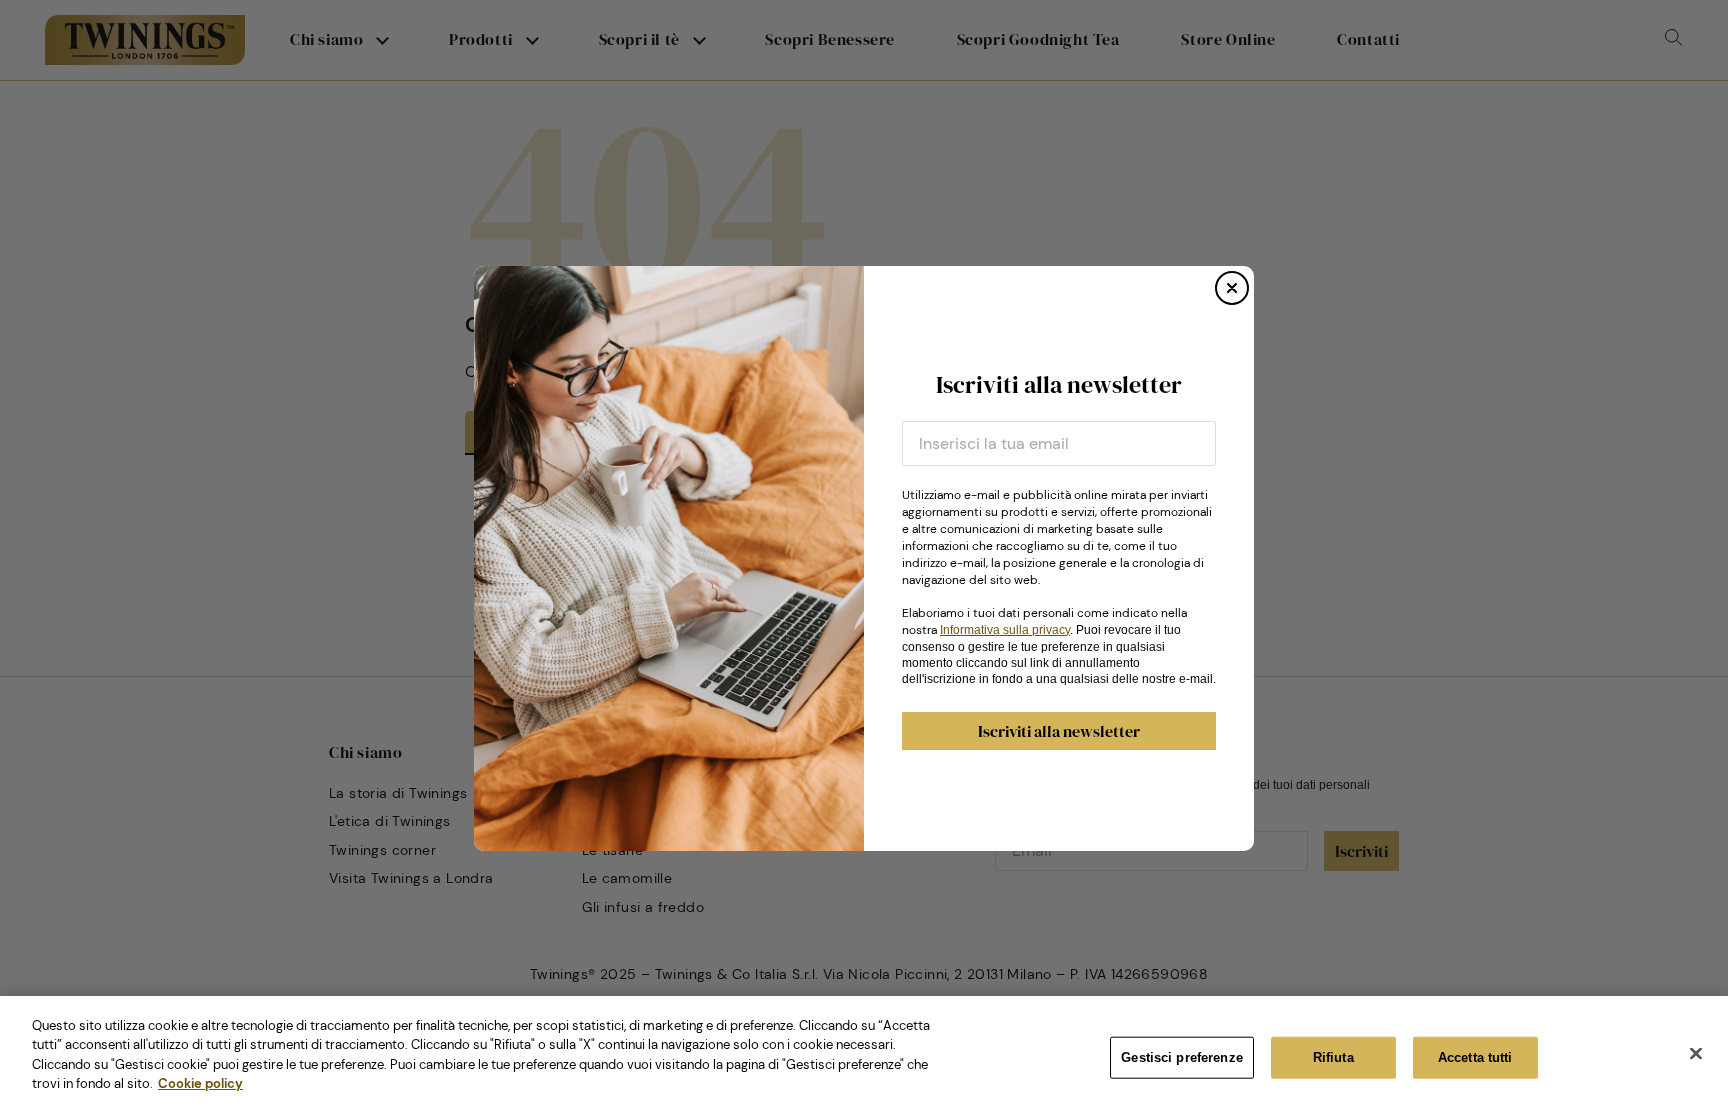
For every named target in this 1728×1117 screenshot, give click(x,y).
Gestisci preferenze (1181, 1057)
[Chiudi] (1696, 1054)
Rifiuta (1333, 1057)
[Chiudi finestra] (1232, 288)
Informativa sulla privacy (1005, 630)
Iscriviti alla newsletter (1059, 731)
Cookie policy (200, 1083)
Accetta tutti (1475, 1057)
